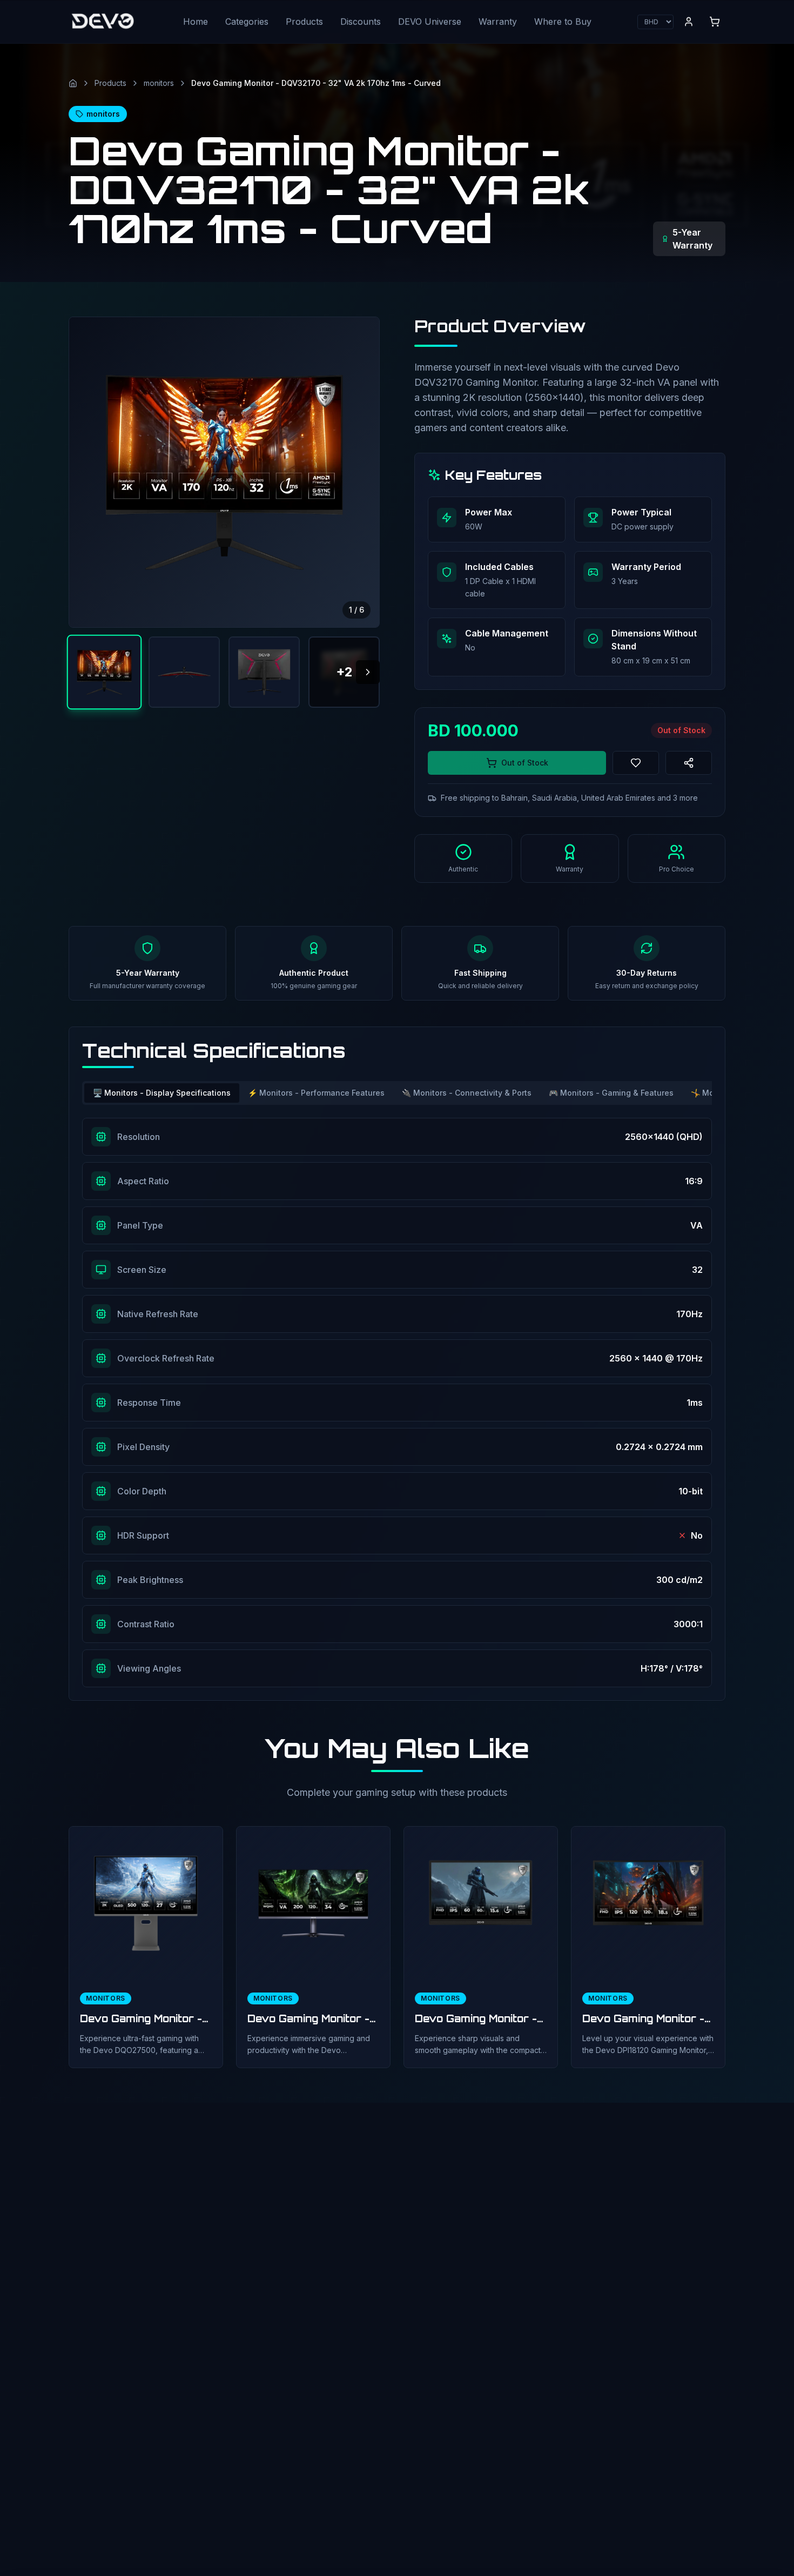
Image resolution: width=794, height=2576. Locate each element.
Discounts (361, 22)
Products (304, 22)
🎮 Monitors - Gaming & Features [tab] (611, 1093)
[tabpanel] (397, 1403)
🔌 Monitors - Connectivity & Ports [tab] (467, 1093)
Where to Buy (563, 22)
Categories (247, 22)
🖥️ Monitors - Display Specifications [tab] (162, 1093)
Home (196, 22)
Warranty (498, 22)
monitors (159, 83)
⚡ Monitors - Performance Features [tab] (316, 1093)
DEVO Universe (430, 22)
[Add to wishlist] (636, 763)
